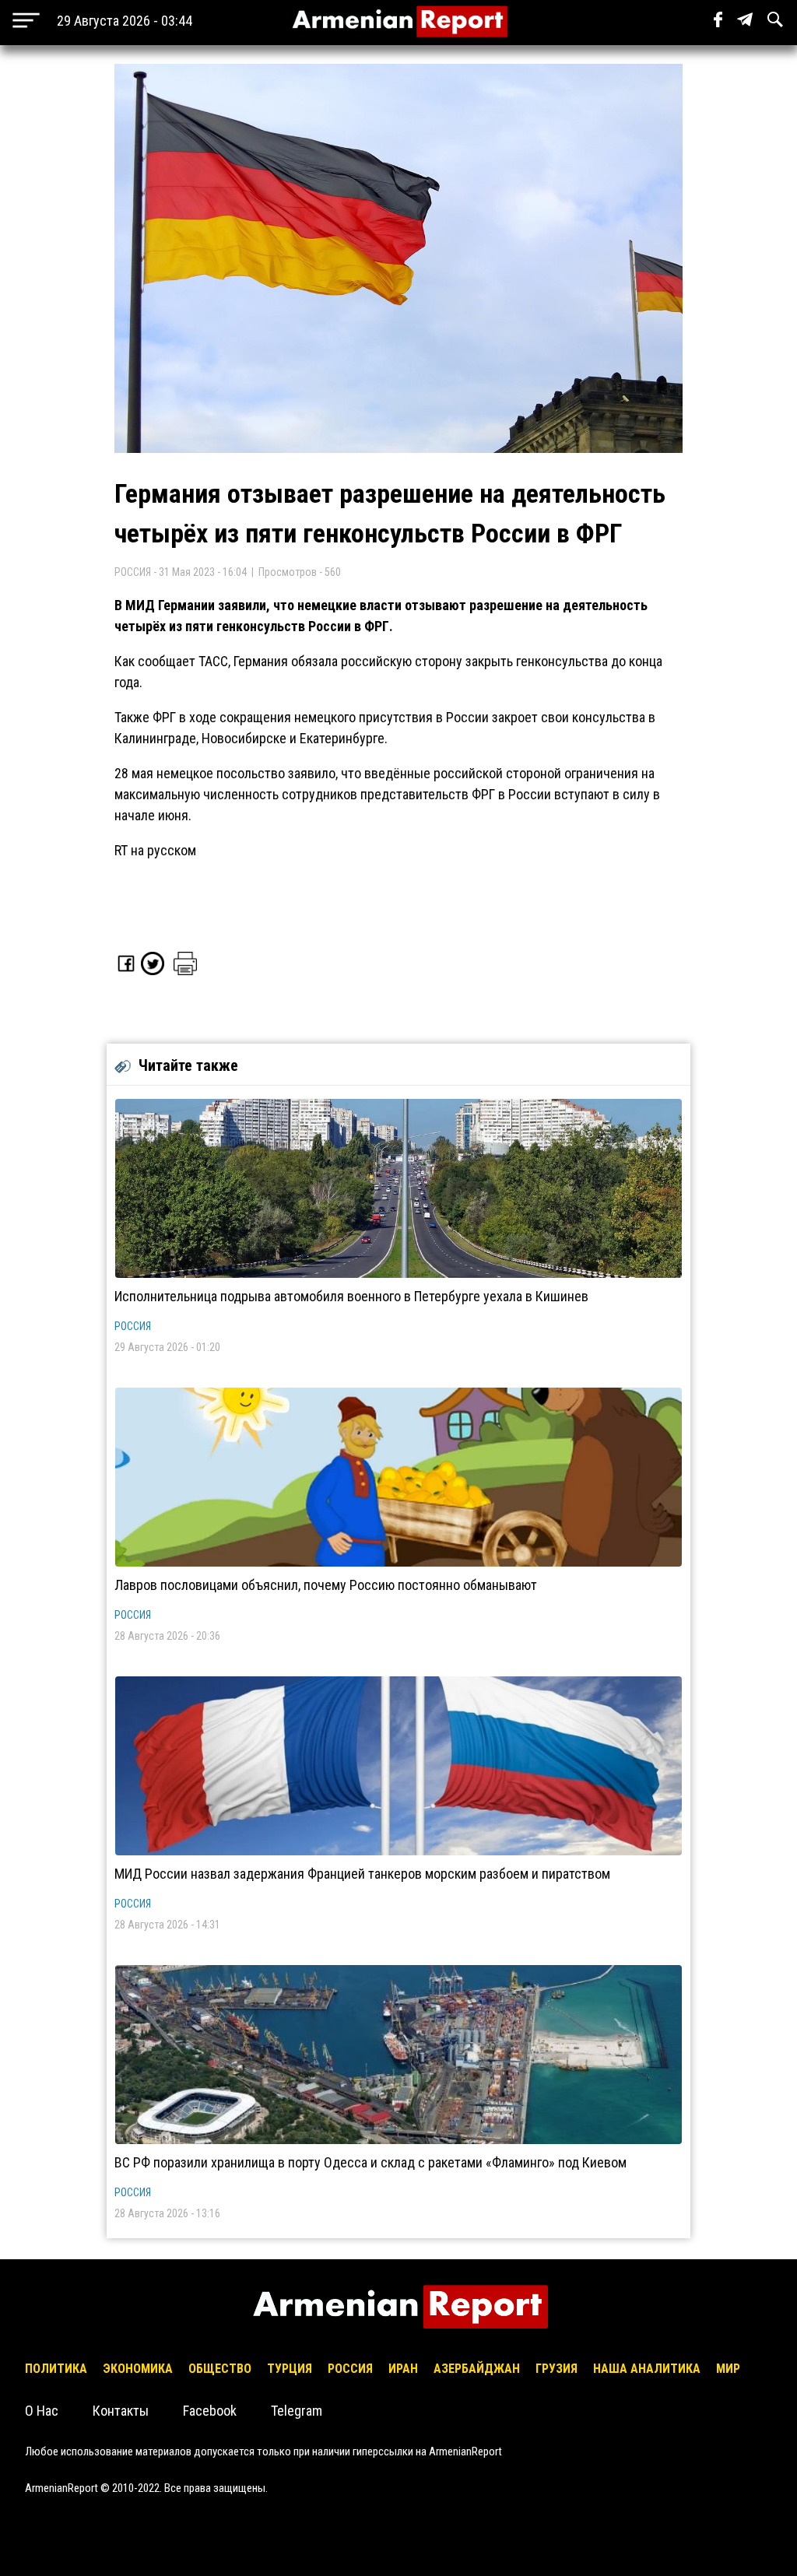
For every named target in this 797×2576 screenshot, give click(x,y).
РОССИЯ (133, 1326)
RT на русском (155, 850)
